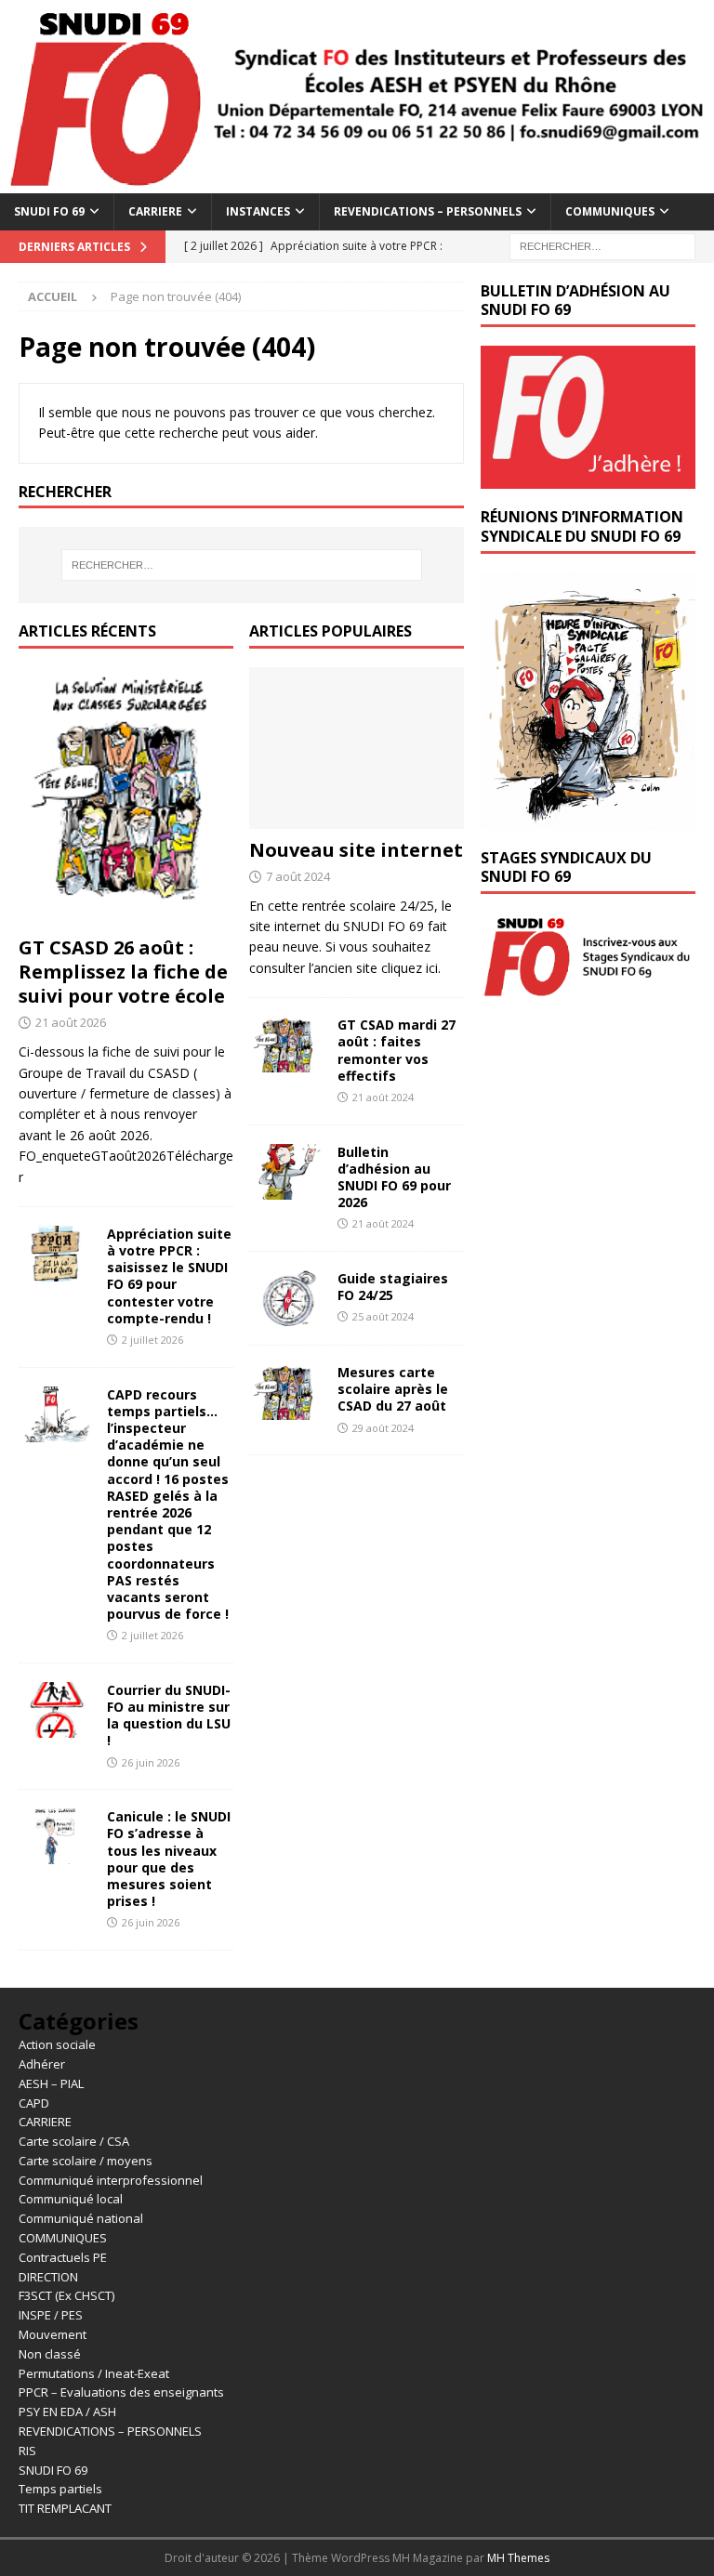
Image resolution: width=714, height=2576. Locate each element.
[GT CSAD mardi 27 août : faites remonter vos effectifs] (286, 1045)
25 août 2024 (383, 1316)
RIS (27, 2451)
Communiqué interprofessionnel (111, 2180)
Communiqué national (81, 2218)
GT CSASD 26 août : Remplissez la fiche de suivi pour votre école (123, 972)
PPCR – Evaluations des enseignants (121, 2392)
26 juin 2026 (151, 1762)
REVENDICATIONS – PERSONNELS (428, 211)
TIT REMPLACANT (65, 2508)
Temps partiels (60, 2489)
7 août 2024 (298, 876)
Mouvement (53, 2334)
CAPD (34, 2103)
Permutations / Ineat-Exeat (94, 2373)
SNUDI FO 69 (49, 211)
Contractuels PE (63, 2257)
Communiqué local (71, 2199)
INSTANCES (258, 211)
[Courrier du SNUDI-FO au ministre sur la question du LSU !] (56, 1710)
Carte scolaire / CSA (74, 2141)
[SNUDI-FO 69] (357, 183)
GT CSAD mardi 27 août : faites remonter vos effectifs (397, 1050)
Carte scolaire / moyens (86, 2161)
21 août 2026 (71, 1022)
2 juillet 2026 (152, 1340)
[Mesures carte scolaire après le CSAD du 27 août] (286, 1392)
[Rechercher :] (602, 245)
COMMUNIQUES (610, 211)
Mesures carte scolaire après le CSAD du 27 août (393, 1389)
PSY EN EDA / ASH (67, 2412)
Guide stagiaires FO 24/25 (393, 1287)
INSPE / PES (51, 2315)
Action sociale (57, 2044)
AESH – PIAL (51, 2083)
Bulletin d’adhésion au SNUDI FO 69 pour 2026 (394, 1177)
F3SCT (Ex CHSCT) (66, 2295)
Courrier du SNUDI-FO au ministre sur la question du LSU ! (169, 1715)
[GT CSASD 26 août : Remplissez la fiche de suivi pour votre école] (126, 797)
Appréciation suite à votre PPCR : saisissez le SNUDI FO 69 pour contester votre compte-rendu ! (169, 1276)
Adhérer (42, 2064)
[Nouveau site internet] (357, 748)
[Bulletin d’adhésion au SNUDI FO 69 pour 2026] (286, 1172)
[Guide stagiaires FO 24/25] (286, 1298)
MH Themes (518, 2558)
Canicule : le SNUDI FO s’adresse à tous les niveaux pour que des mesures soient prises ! (169, 1859)
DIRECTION (48, 2277)
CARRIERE (155, 211)
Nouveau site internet (356, 850)
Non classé (50, 2354)
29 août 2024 (383, 1428)
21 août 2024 (383, 1097)
